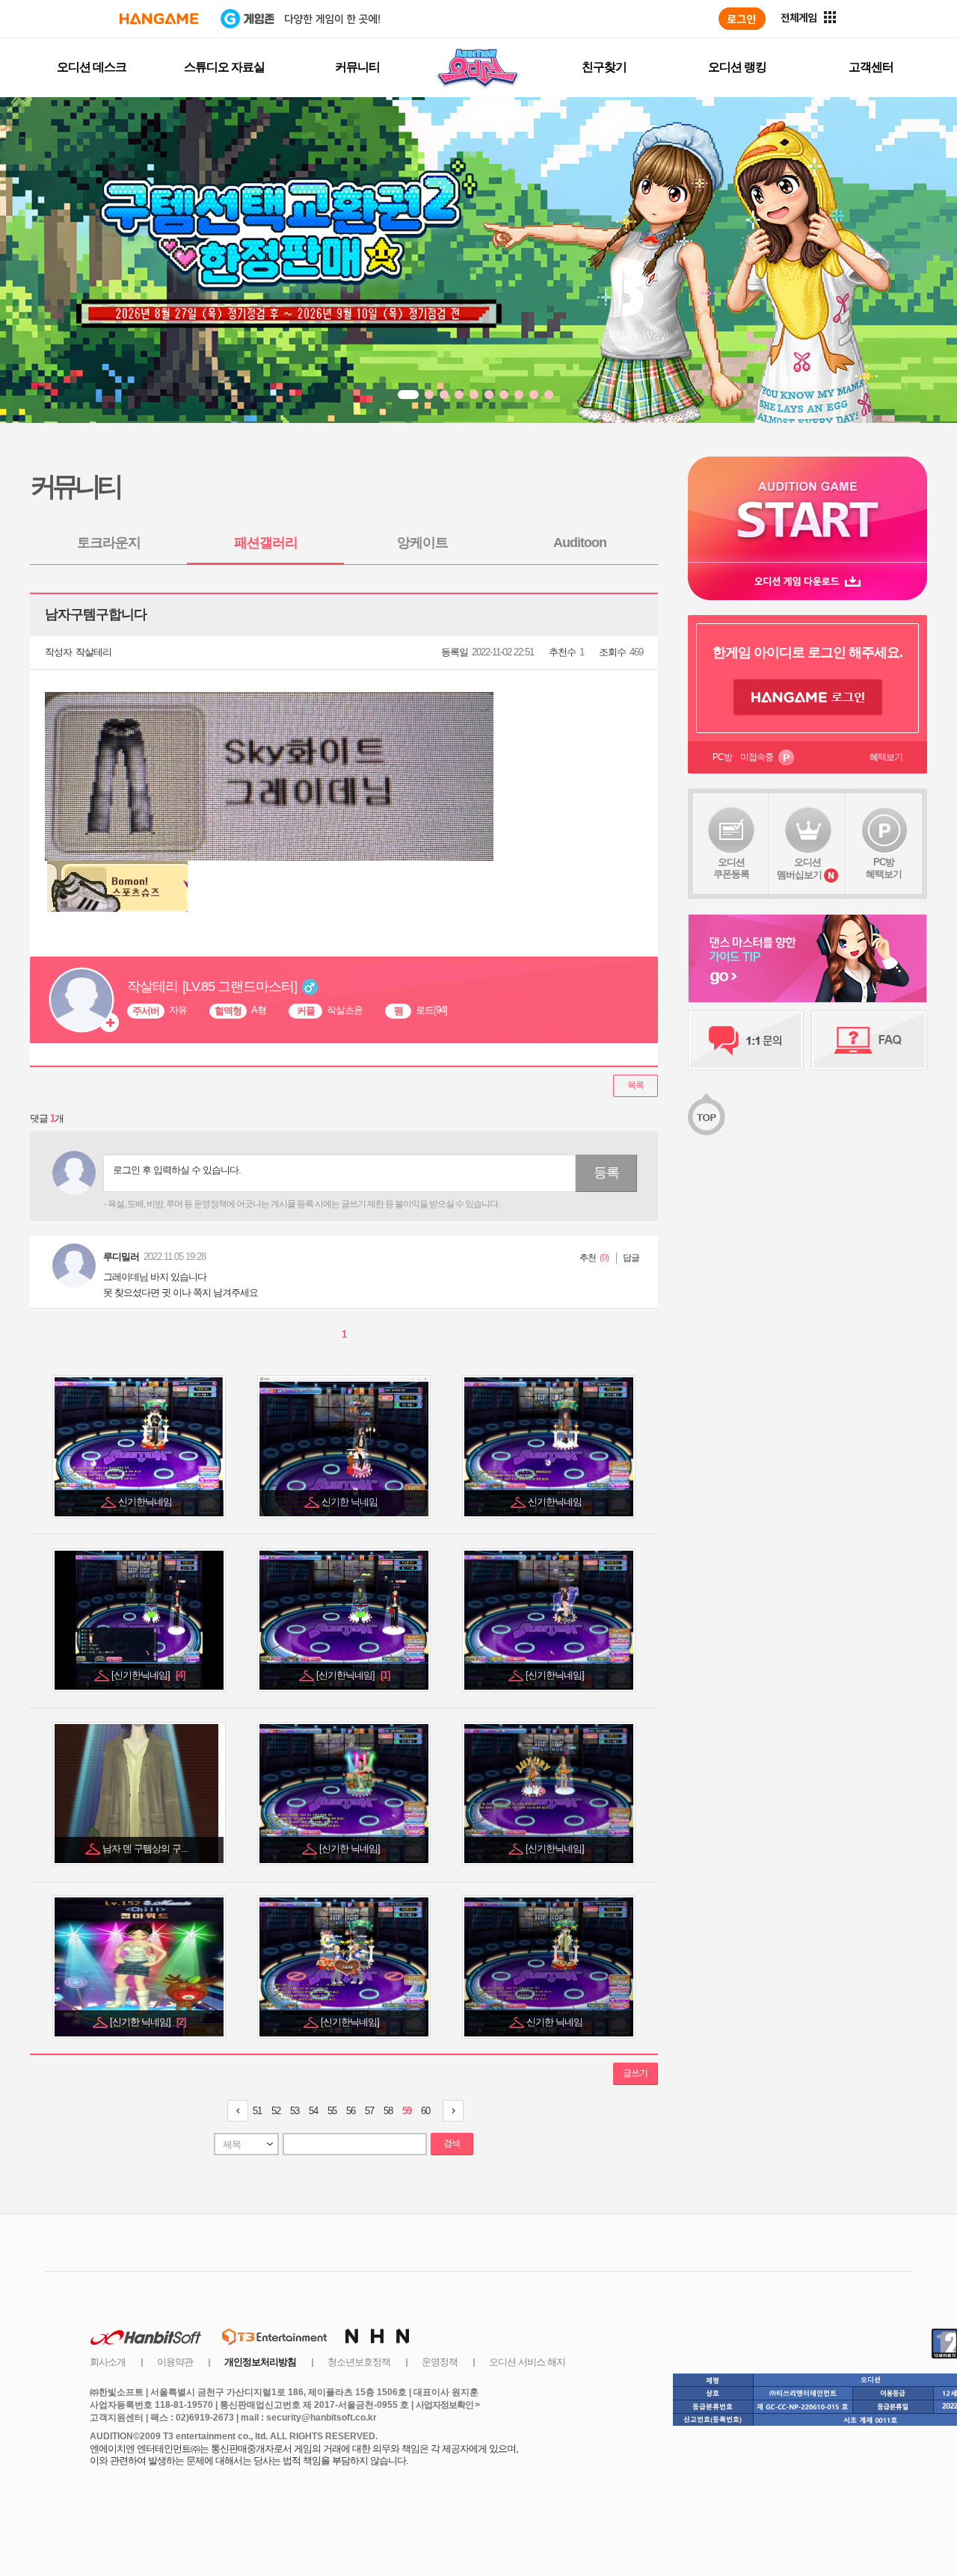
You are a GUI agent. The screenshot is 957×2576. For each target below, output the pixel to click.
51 (257, 2111)
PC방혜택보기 (884, 868)
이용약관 (175, 2362)
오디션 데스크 (92, 67)
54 (313, 2111)
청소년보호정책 (359, 2362)
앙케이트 (422, 543)
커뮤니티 (357, 67)
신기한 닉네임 (351, 1502)
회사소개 (108, 2362)
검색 (452, 2143)
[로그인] (742, 19)
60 (425, 2111)
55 (332, 2111)
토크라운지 (109, 543)
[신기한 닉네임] (351, 1848)
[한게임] (159, 19)
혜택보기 (886, 757)
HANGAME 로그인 (808, 697)
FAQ (869, 1040)
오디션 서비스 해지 (527, 2362)
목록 (636, 1085)
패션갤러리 (266, 543)
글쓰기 (635, 2073)
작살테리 (93, 652)
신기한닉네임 (146, 1502)
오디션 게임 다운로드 (807, 581)
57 (369, 2111)
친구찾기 (604, 67)
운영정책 (440, 2362)
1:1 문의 (746, 1040)
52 (276, 2111)
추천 (588, 1258)
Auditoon (580, 543)
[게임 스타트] (807, 509)
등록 (606, 1173)
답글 (631, 1258)
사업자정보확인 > (447, 2405)
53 (295, 2111)
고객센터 (871, 67)
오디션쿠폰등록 (731, 868)
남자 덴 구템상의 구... (146, 1848)
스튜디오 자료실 (224, 67)
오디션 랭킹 (737, 67)
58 (388, 2111)
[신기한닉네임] (148, 1675)
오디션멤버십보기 (799, 868)
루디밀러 (121, 1257)
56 (351, 2111)
